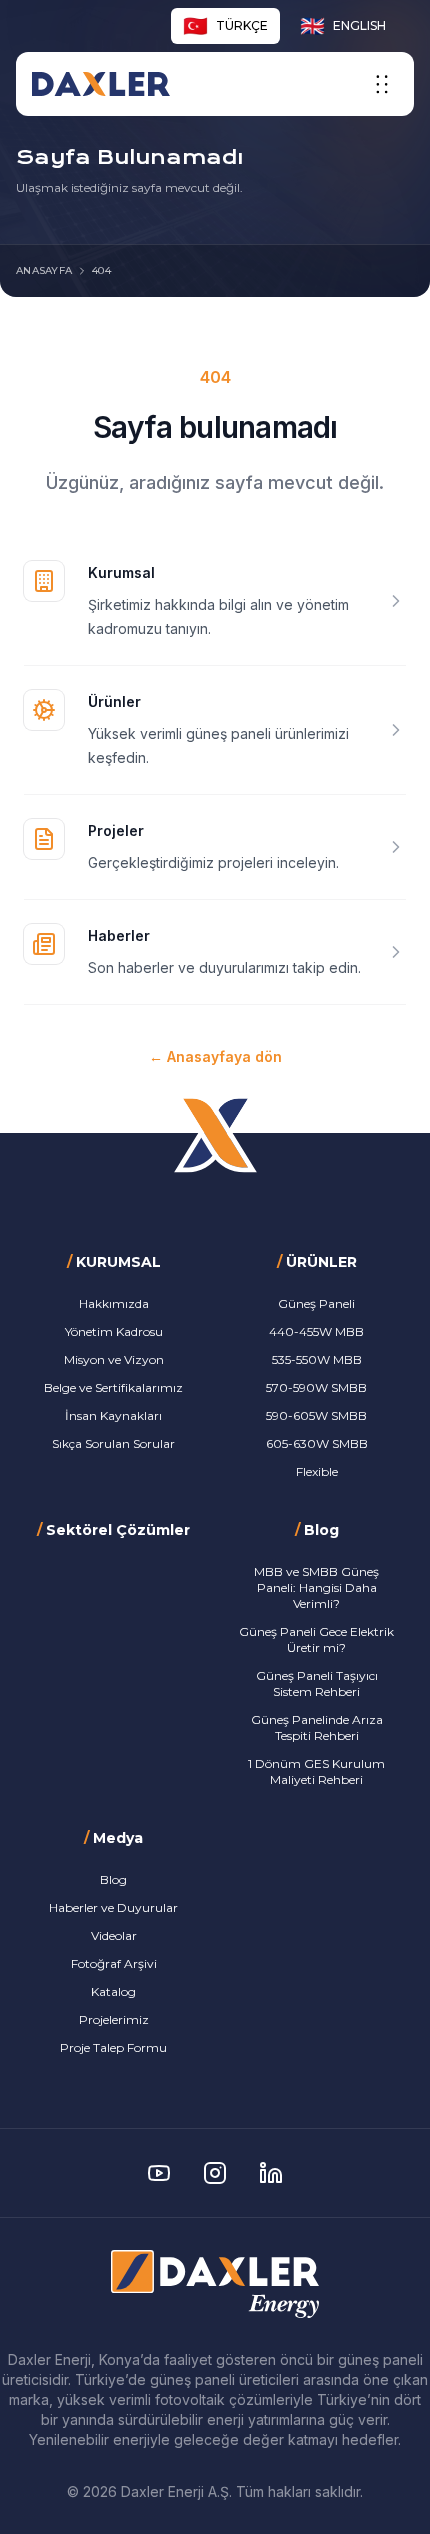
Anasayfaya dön (215, 1056)
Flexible (317, 1471)
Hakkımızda (114, 1303)
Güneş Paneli (316, 1303)
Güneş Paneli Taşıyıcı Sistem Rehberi (317, 1683)
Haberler (119, 935)
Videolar (114, 1935)
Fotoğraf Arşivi (114, 1963)
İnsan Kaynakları (113, 1415)
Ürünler (114, 701)
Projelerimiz (114, 2019)
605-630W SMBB (317, 1443)
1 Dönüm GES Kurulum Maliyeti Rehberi (316, 1771)
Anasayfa (44, 270)
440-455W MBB (316, 1331)
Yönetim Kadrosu (114, 1331)
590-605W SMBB (316, 1415)
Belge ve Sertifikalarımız (113, 1387)
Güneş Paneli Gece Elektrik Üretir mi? (316, 1639)
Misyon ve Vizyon (114, 1359)
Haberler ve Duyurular (113, 1907)
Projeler (116, 830)
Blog (113, 1879)
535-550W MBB (317, 1359)
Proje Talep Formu (113, 2047)
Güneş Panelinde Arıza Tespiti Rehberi (317, 1727)
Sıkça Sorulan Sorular (113, 1443)
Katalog (113, 1991)
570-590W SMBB (316, 1387)
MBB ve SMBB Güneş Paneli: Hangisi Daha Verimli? (316, 1587)
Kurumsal (121, 572)
